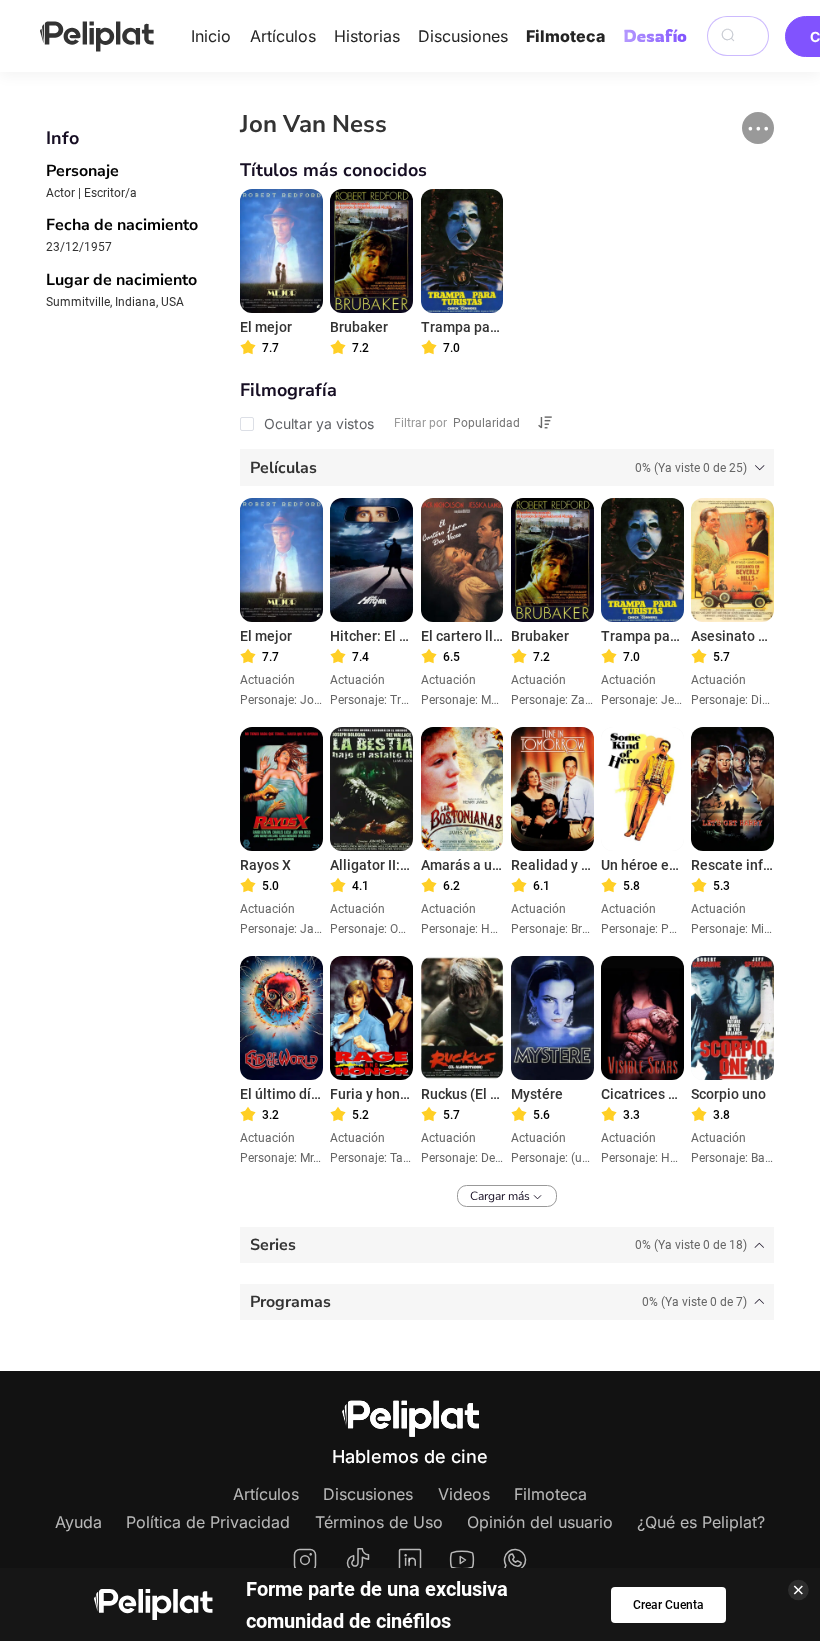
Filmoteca (565, 36)
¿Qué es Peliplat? (701, 1522)
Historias (367, 36)
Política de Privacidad (208, 1522)
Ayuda (78, 1522)
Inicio (211, 36)
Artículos (283, 36)
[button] (758, 128)
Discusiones (463, 36)
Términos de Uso (379, 1522)
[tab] (507, 467)
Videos (464, 1494)
